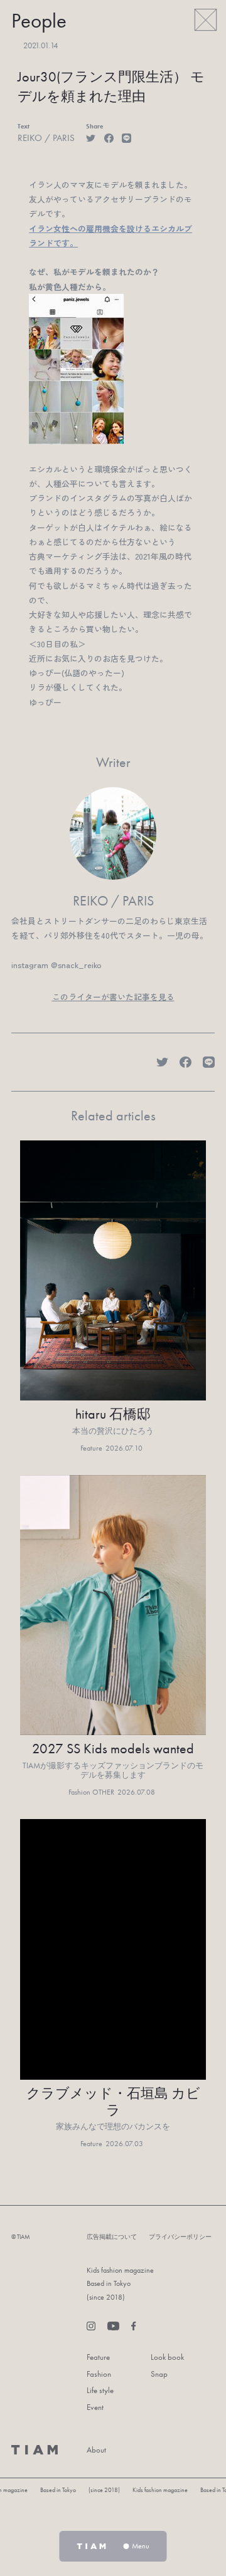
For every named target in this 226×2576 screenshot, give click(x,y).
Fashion (99, 2374)
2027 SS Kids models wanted (113, 1749)
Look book (167, 2357)
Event (95, 2407)
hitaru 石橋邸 (113, 1415)
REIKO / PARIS (46, 138)
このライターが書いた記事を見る (113, 997)
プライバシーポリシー (180, 2237)
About (96, 2450)
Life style (100, 2390)
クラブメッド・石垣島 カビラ (113, 2102)
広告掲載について (112, 2237)
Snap (159, 2374)
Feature (98, 2357)
